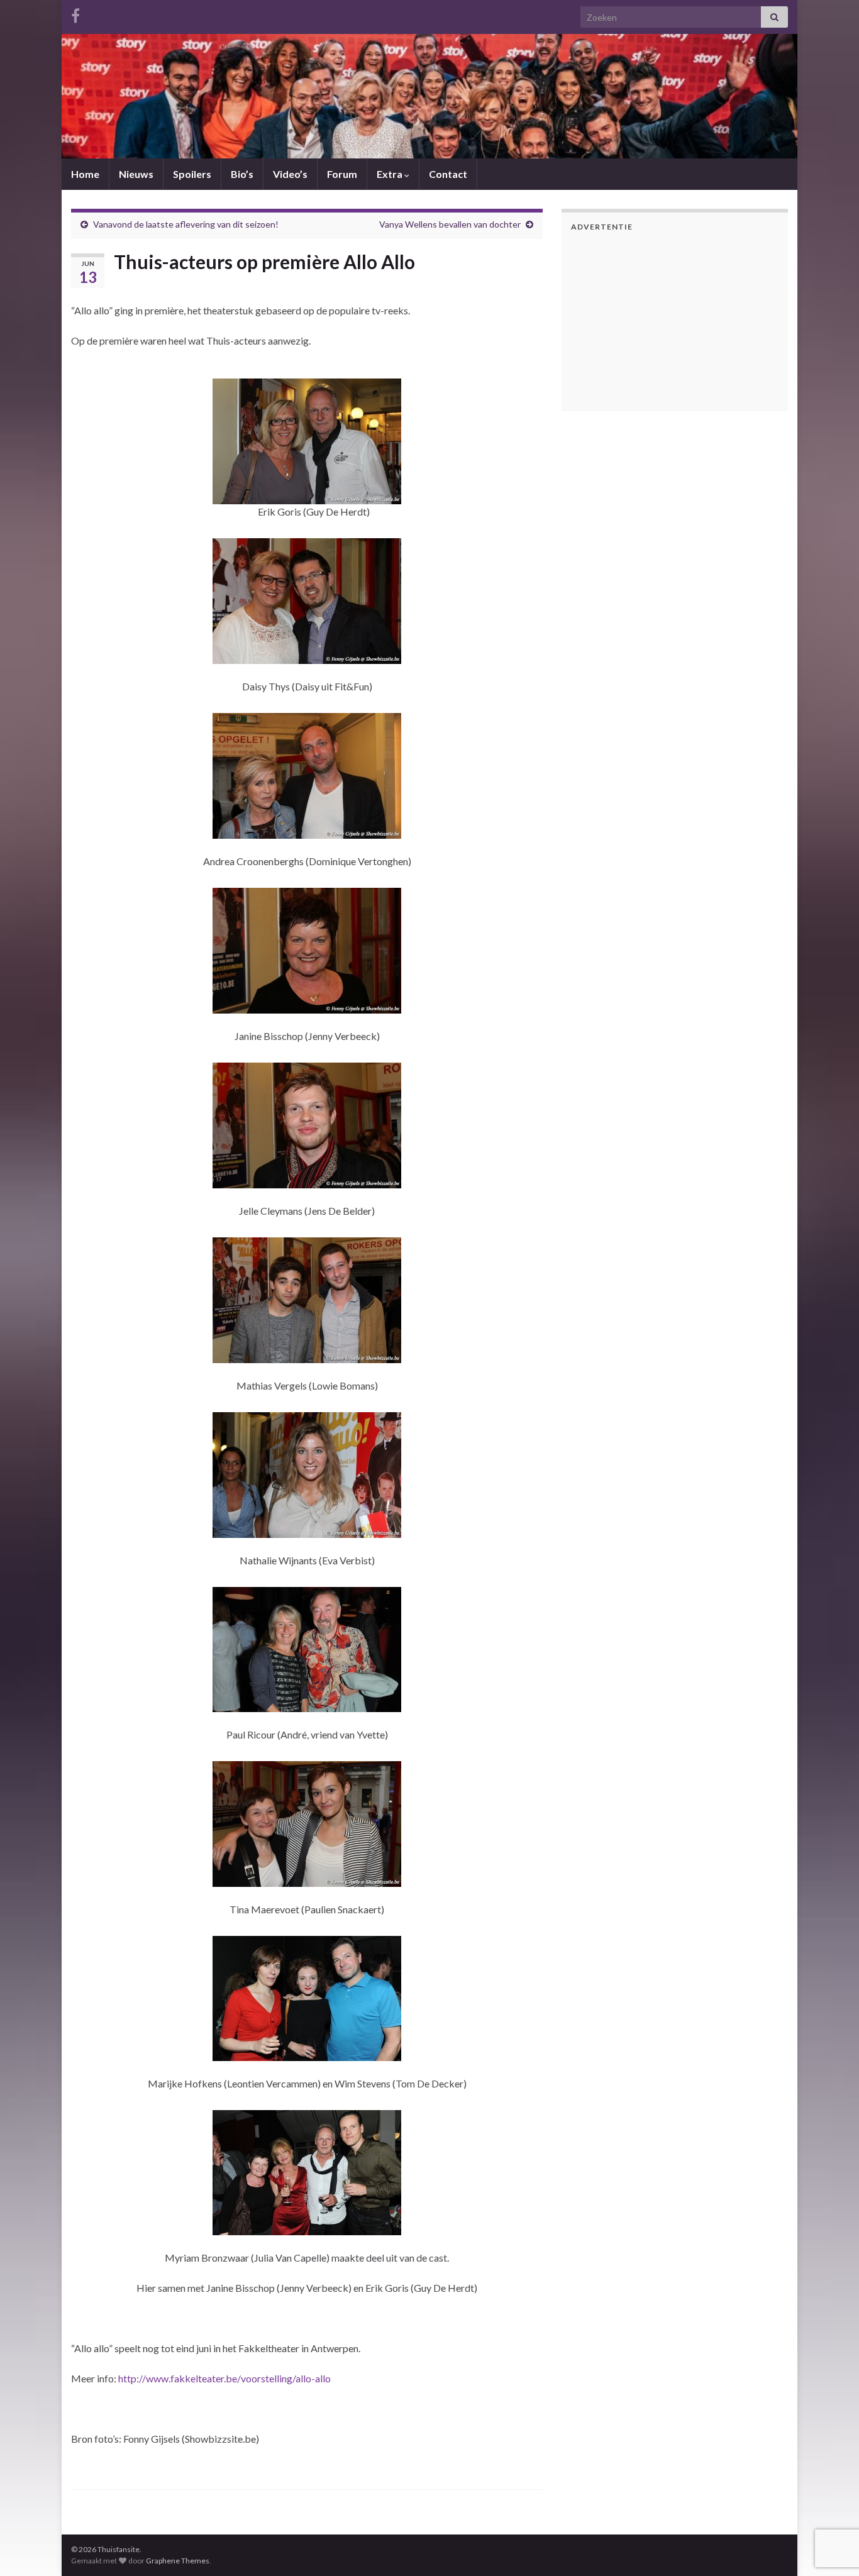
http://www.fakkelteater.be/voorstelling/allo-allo (224, 2378)
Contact (448, 174)
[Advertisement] (650, 319)
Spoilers (192, 174)
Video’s (290, 174)
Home (85, 174)
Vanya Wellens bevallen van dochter (450, 224)
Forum (342, 174)
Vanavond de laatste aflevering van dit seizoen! (186, 224)
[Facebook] (75, 14)
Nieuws (136, 174)
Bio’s (242, 174)
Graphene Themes (178, 2561)
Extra (391, 174)
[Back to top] (831, 2501)
